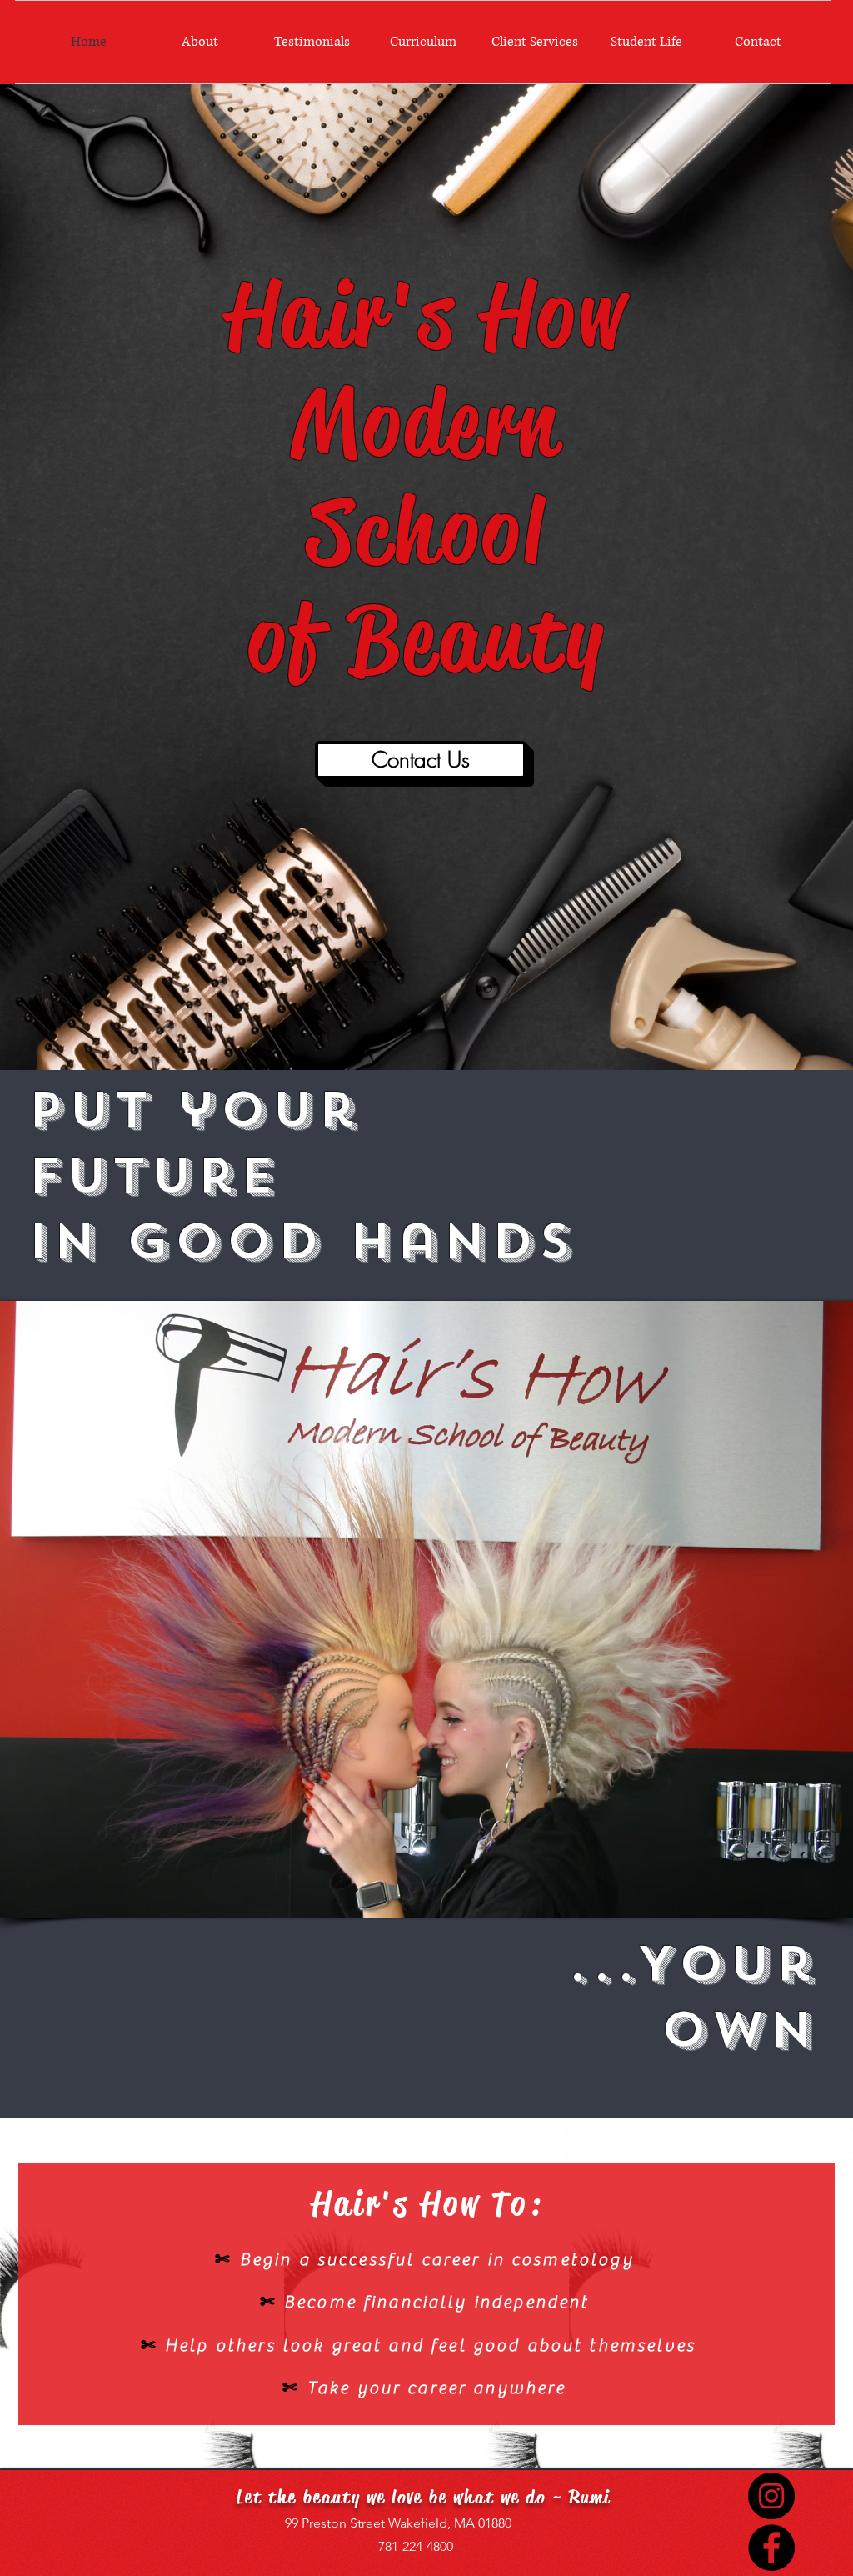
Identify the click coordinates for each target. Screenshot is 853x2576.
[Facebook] (771, 2548)
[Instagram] (771, 2496)
